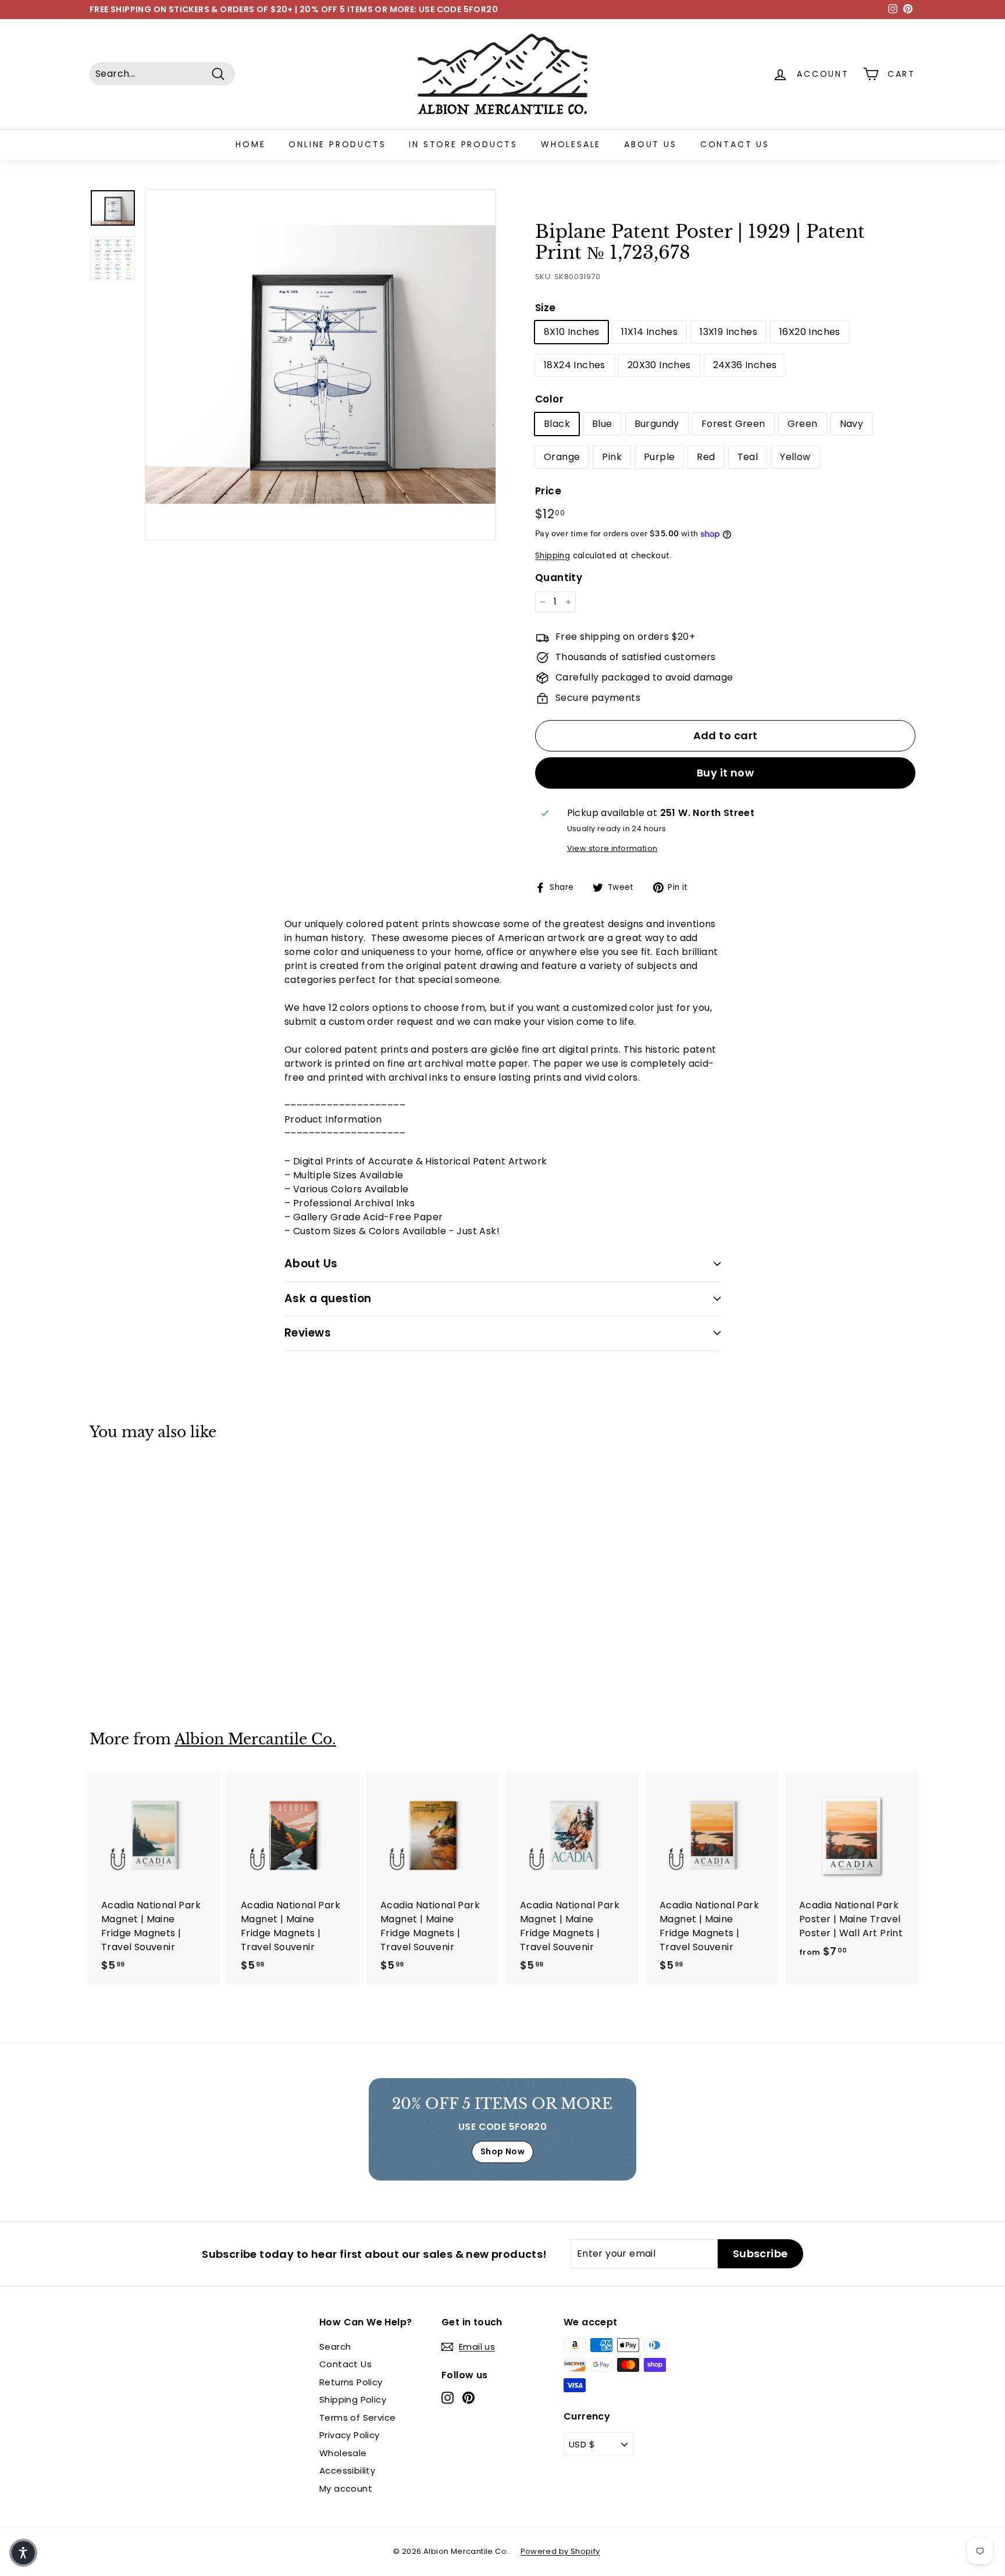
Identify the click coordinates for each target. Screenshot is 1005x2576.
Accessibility (347, 2470)
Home (250, 144)
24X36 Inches (745, 365)
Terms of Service (357, 2418)
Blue (602, 424)
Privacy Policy (350, 2435)
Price (548, 491)
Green (803, 424)
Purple (659, 457)
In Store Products (463, 144)
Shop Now (502, 2151)
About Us (650, 144)
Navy (852, 424)
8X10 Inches (571, 332)
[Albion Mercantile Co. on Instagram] (448, 2398)
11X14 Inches (649, 332)
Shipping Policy (353, 2399)
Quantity (559, 578)
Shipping (553, 556)
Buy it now (726, 773)
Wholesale (571, 144)
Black (557, 424)
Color (549, 399)
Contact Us (735, 144)
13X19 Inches (728, 332)
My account (346, 2488)
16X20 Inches (810, 332)
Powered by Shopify (560, 2551)
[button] (23, 2553)
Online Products (337, 144)
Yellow (795, 457)
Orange (562, 457)
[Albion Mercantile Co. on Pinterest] (468, 2398)
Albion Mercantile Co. (255, 1739)
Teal (748, 457)
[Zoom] (320, 365)
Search (335, 2347)
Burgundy (657, 424)
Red (706, 457)
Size (546, 308)
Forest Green (733, 424)
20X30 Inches (659, 365)
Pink (612, 457)
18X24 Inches (575, 365)
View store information (612, 848)
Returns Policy (351, 2382)
